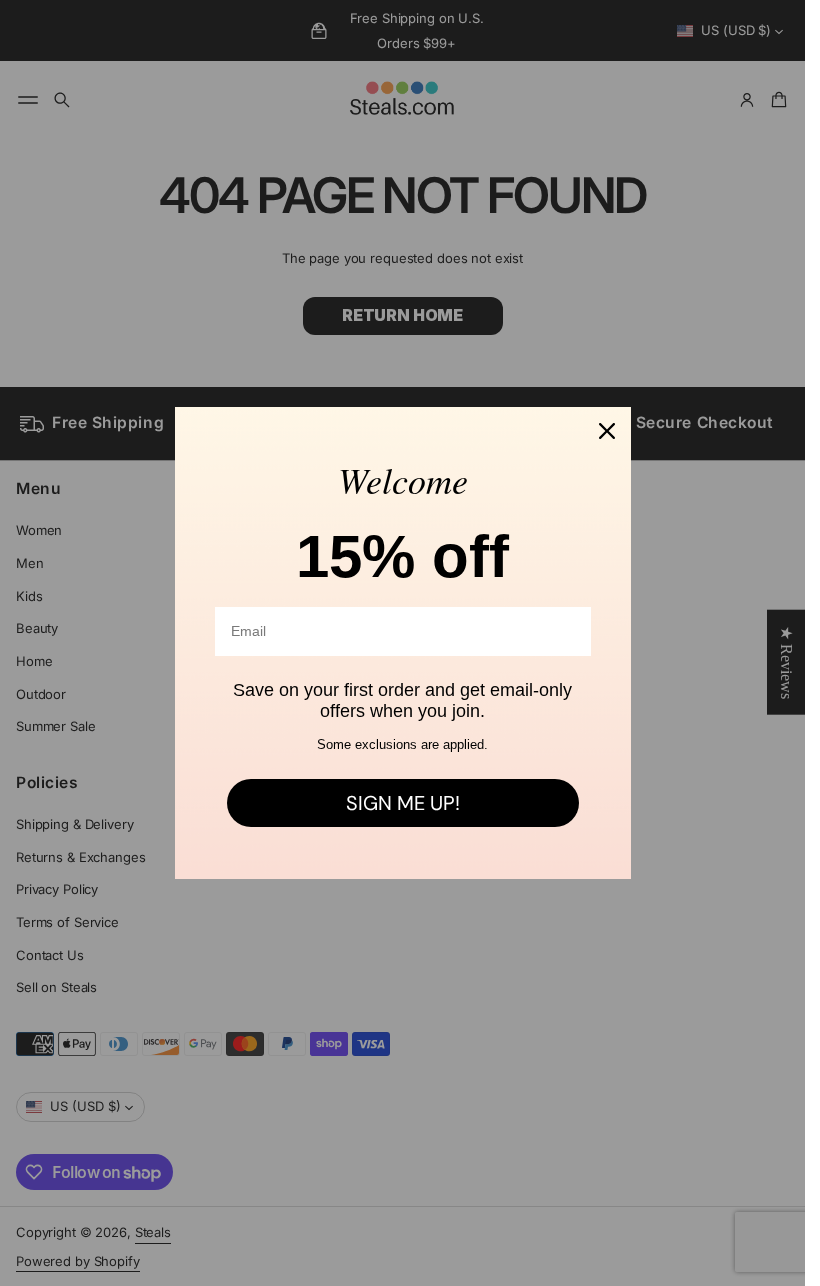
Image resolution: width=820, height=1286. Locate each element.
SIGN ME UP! (403, 803)
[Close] (607, 431)
